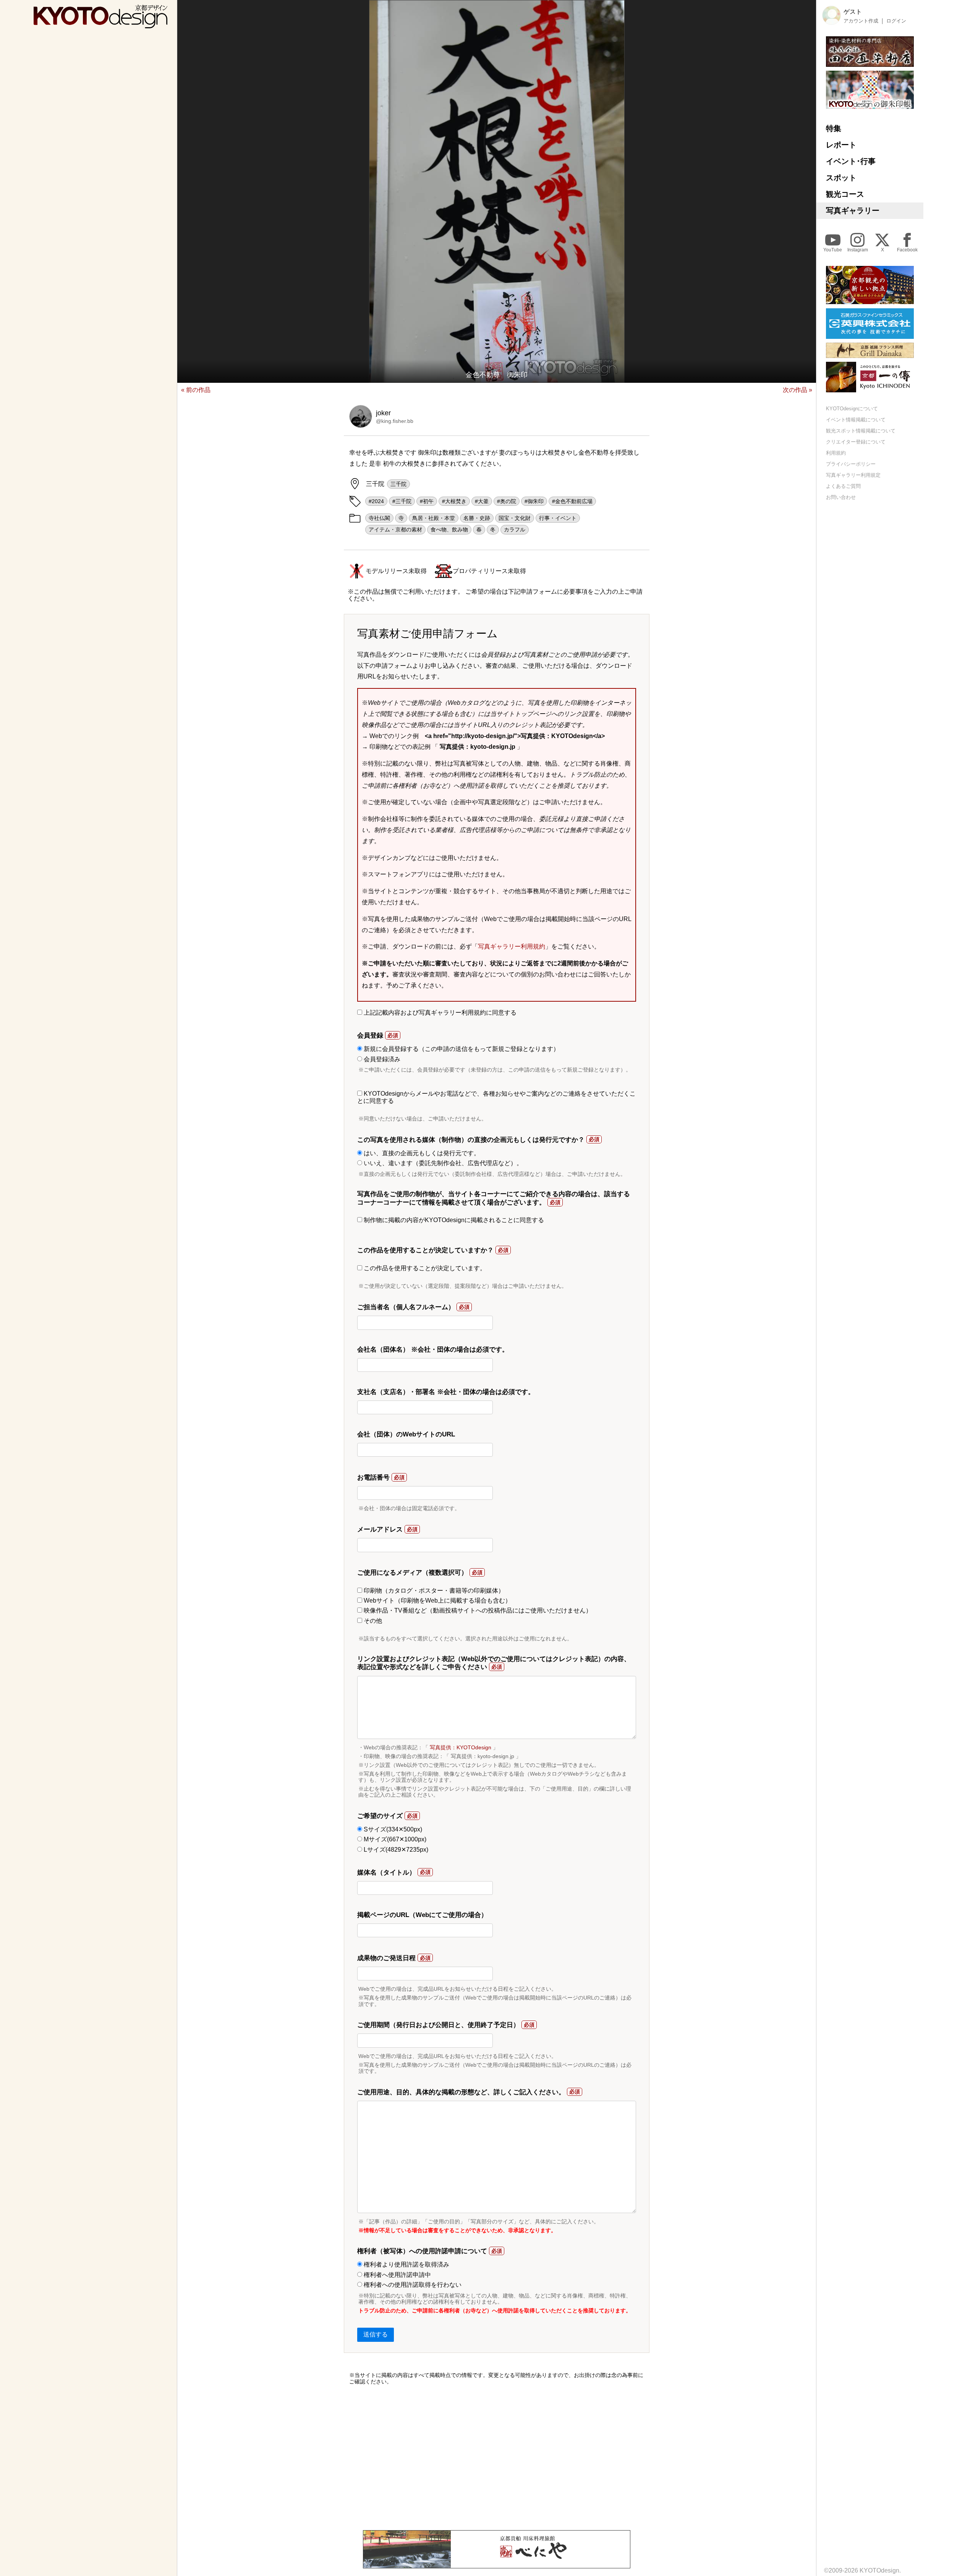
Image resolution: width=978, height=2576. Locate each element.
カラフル (515, 529)
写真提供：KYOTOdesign (461, 1747)
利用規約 (836, 453)
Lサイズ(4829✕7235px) (395, 1850)
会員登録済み (381, 1059)
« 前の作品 (196, 390)
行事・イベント (558, 518)
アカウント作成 (861, 21)
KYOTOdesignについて (852, 409)
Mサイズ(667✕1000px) (394, 1839)
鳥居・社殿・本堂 (434, 518)
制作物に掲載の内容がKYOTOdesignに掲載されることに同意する (453, 1220)
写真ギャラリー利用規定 (853, 475)
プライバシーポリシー (851, 464)
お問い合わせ (841, 497)
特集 (834, 128)
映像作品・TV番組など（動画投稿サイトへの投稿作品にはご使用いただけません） (477, 1610)
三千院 (398, 484)
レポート (841, 145)
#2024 (376, 501)
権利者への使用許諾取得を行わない (412, 2285)
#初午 (427, 501)
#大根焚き (454, 501)
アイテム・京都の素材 (395, 529)
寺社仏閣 (379, 518)
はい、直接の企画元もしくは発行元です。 (421, 1153)
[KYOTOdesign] (100, 25)
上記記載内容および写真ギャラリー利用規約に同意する (439, 1013)
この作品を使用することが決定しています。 (424, 1268)
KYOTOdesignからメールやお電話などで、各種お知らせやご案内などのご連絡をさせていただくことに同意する (496, 1097)
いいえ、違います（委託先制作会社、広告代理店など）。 (442, 1163)
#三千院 (402, 501)
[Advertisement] (497, 2458)
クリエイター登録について (856, 442)
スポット (841, 178)
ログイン (896, 21)
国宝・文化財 (515, 518)
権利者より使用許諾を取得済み (406, 2264)
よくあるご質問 (843, 486)
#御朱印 (534, 501)
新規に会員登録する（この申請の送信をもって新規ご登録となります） (461, 1049)
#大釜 (482, 501)
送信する (376, 2334)
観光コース (845, 194)
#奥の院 (507, 501)
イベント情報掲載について (856, 420)
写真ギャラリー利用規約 (512, 946)
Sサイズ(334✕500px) (392, 1829)
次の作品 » (797, 390)
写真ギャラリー (853, 210)
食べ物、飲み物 (449, 529)
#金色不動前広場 (572, 501)
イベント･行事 (851, 161)
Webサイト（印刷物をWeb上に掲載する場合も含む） (437, 1600)
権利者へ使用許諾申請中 (397, 2275)
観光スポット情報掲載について (861, 431)
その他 (372, 1621)
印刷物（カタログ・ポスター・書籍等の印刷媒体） (433, 1591)
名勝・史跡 (477, 518)
